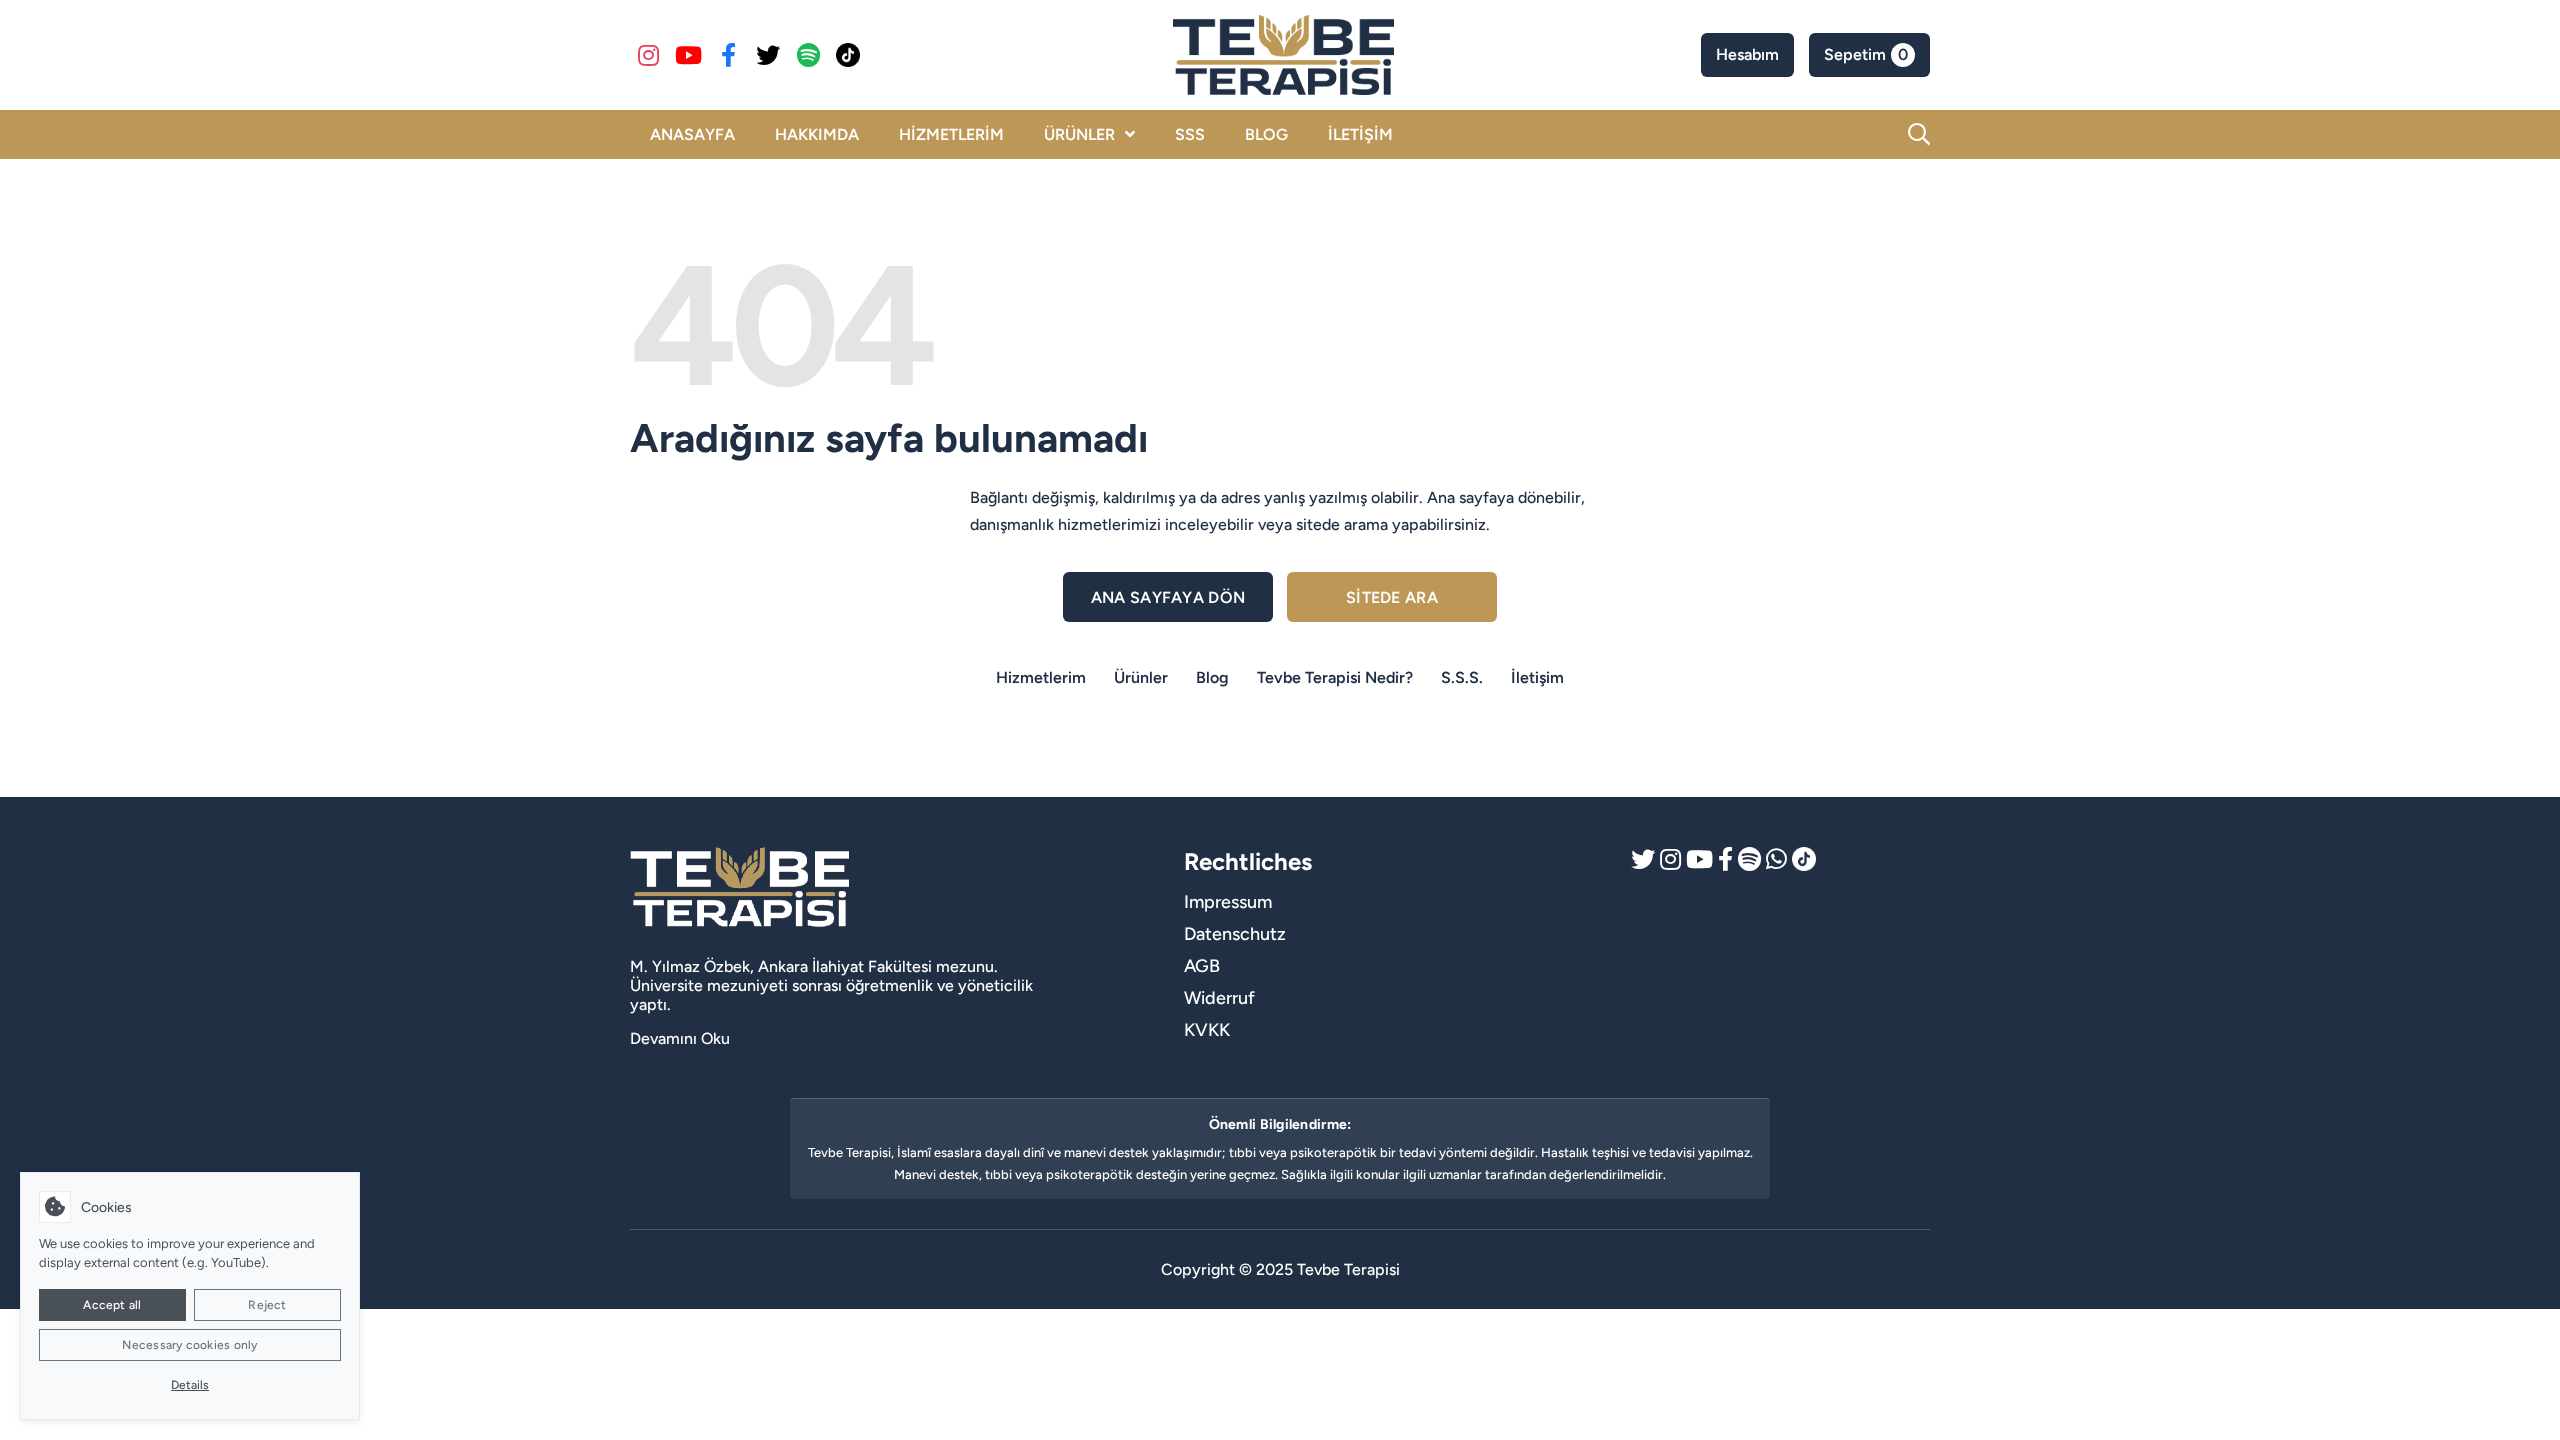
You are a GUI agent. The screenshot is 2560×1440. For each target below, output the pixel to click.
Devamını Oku (680, 1038)
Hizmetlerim (1041, 677)
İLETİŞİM (1360, 134)
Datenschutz (1235, 934)
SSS (1190, 134)
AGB (1202, 966)
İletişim (1537, 677)
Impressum (1228, 902)
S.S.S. (1462, 677)
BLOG (1266, 134)
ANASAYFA (692, 134)
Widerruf (1219, 998)
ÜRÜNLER (1079, 134)
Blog (1212, 677)
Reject (267, 1305)
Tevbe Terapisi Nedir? (1335, 677)
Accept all (112, 1305)
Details (190, 1385)
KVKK (1207, 1030)
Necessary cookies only (189, 1345)
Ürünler (1141, 677)
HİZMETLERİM (951, 134)
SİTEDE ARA (1392, 597)
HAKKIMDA (817, 134)
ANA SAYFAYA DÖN (1168, 597)
